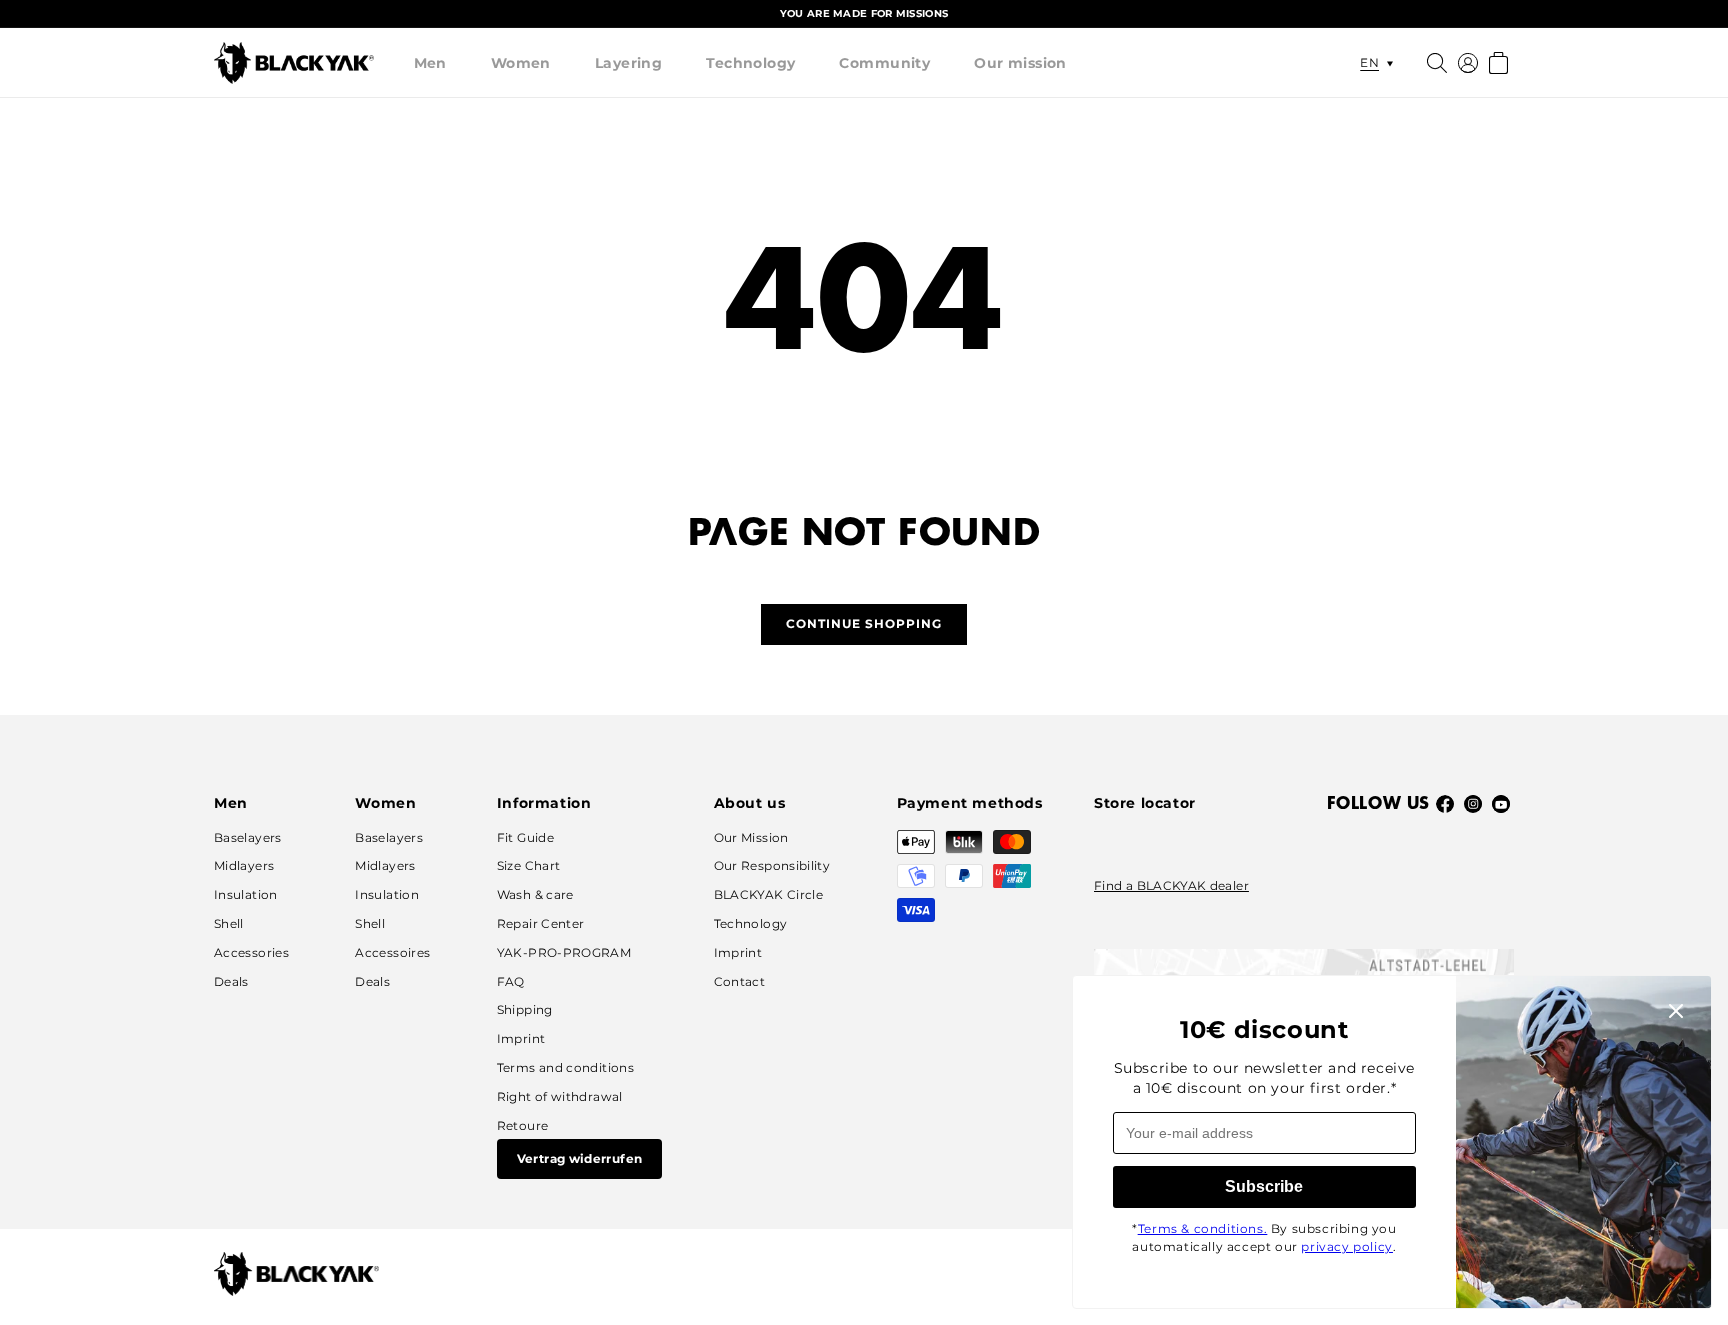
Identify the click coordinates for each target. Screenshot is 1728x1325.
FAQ (511, 981)
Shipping (525, 1009)
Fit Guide (525, 837)
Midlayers (244, 865)
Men (430, 63)
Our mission (1020, 63)
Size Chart (529, 865)
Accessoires (392, 952)
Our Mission (751, 837)
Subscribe (1264, 1186)
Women (521, 63)
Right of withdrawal (560, 1096)
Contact (740, 981)
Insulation (246, 894)
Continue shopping (864, 623)
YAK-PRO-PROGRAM (564, 952)
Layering (628, 63)
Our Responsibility (772, 865)
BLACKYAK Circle (768, 894)
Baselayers (248, 837)
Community (884, 63)
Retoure (523, 1125)
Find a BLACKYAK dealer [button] (1171, 885)
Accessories (251, 952)
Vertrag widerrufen (579, 1158)
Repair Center (541, 923)
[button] (430, 63)
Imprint (521, 1038)
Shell (229, 923)
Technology (750, 63)
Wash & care (535, 894)
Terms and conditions (565, 1067)
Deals (231, 981)
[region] (864, 14)
